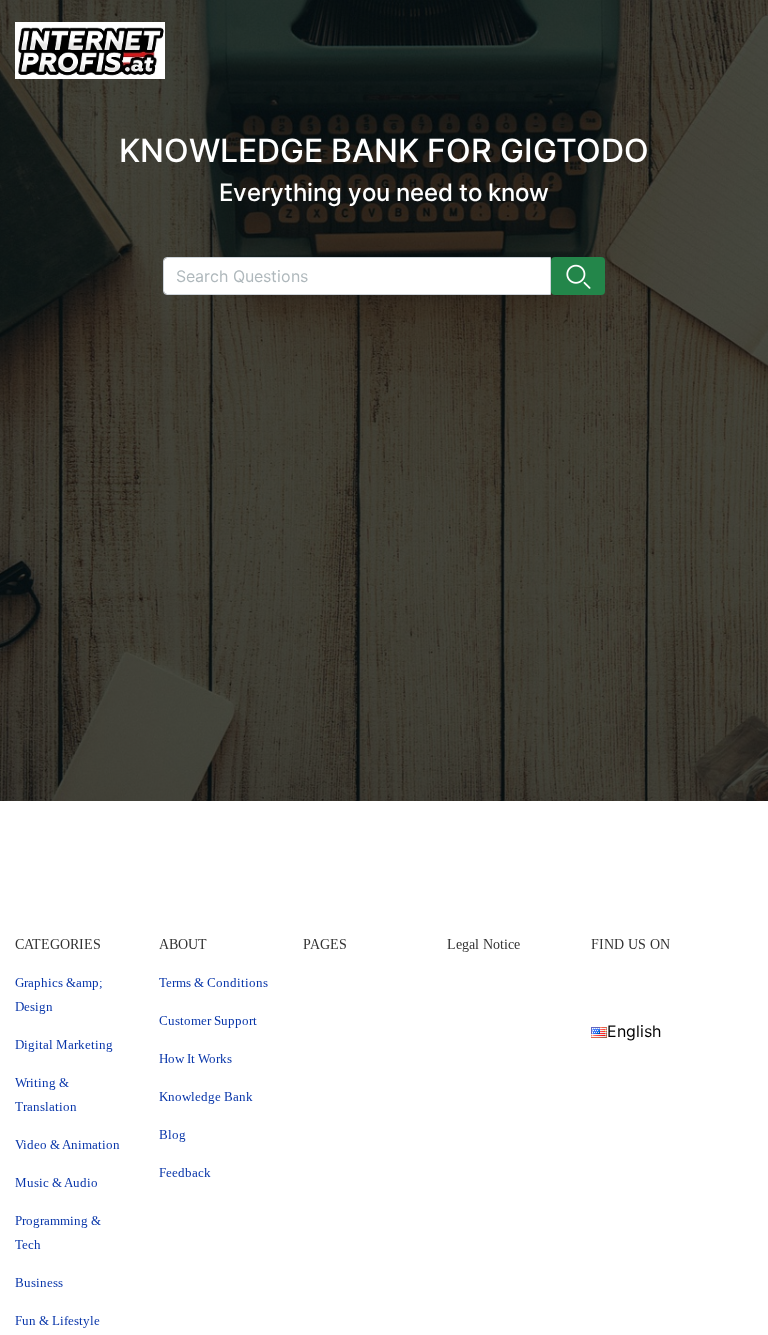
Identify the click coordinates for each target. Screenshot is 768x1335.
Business (39, 1282)
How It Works (195, 1058)
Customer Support (208, 1020)
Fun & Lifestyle (57, 1320)
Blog (172, 1134)
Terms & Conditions (213, 982)
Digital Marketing (64, 1044)
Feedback (185, 1172)
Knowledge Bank (206, 1096)
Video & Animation (67, 1144)
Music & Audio (56, 1182)
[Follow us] (598, 982)
